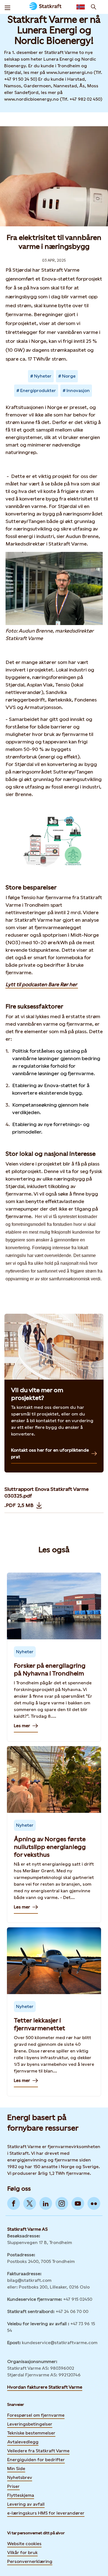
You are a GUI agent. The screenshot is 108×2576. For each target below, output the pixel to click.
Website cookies (24, 2544)
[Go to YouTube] (78, 2203)
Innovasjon (78, 391)
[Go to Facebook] (14, 2203)
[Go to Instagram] (62, 2203)
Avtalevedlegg (23, 2442)
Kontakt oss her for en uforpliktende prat (50, 1453)
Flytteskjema (21, 2495)
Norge (69, 376)
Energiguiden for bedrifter (36, 2460)
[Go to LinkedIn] (46, 2203)
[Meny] (7, 7)
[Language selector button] (81, 7)
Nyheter (43, 376)
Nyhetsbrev (20, 2477)
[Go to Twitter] (30, 2203)
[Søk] (94, 7)
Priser (13, 2486)
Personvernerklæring (30, 2561)
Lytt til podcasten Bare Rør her (42, 984)
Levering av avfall (26, 2504)
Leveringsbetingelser (30, 2424)
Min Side (16, 2469)
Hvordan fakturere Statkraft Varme (45, 2387)
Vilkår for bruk (22, 2553)
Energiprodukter (38, 391)
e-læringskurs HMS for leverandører (46, 2513)
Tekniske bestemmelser (31, 2433)
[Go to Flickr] (94, 2203)
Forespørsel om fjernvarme (36, 2415)
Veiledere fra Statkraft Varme (38, 2451)
